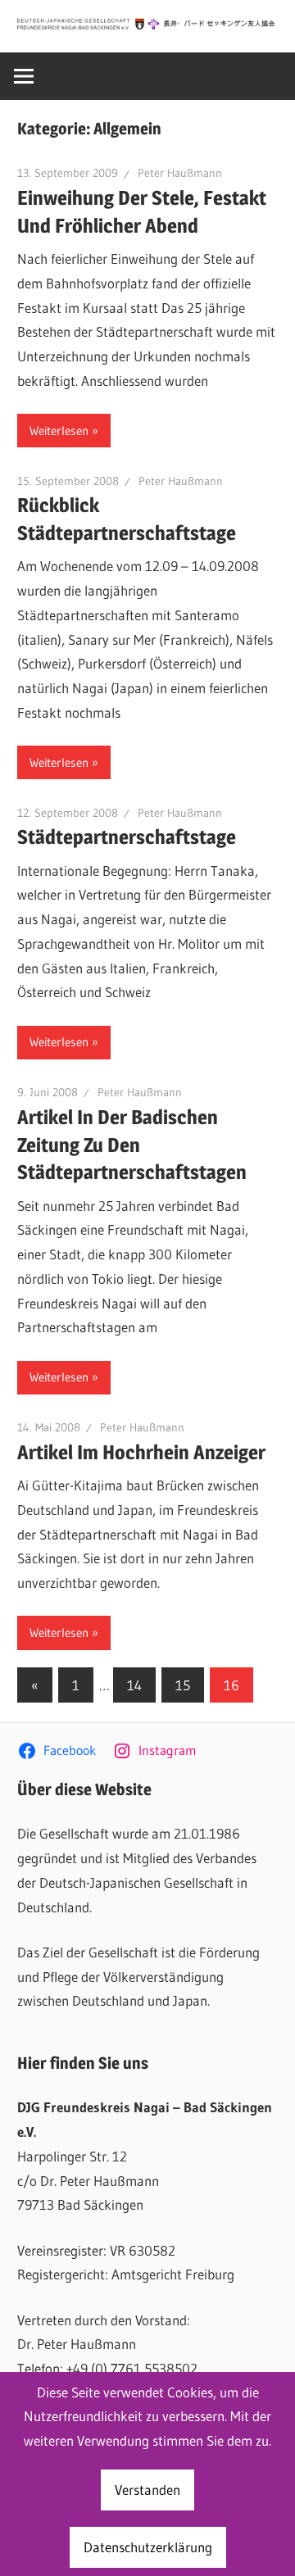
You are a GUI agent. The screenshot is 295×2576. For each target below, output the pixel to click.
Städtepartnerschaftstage (127, 837)
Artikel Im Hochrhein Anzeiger (141, 1452)
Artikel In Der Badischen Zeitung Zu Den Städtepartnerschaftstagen (132, 1145)
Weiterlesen (59, 431)
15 (183, 1685)
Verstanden (147, 2490)
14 (134, 1685)
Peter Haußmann (180, 173)
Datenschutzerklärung (148, 2547)
